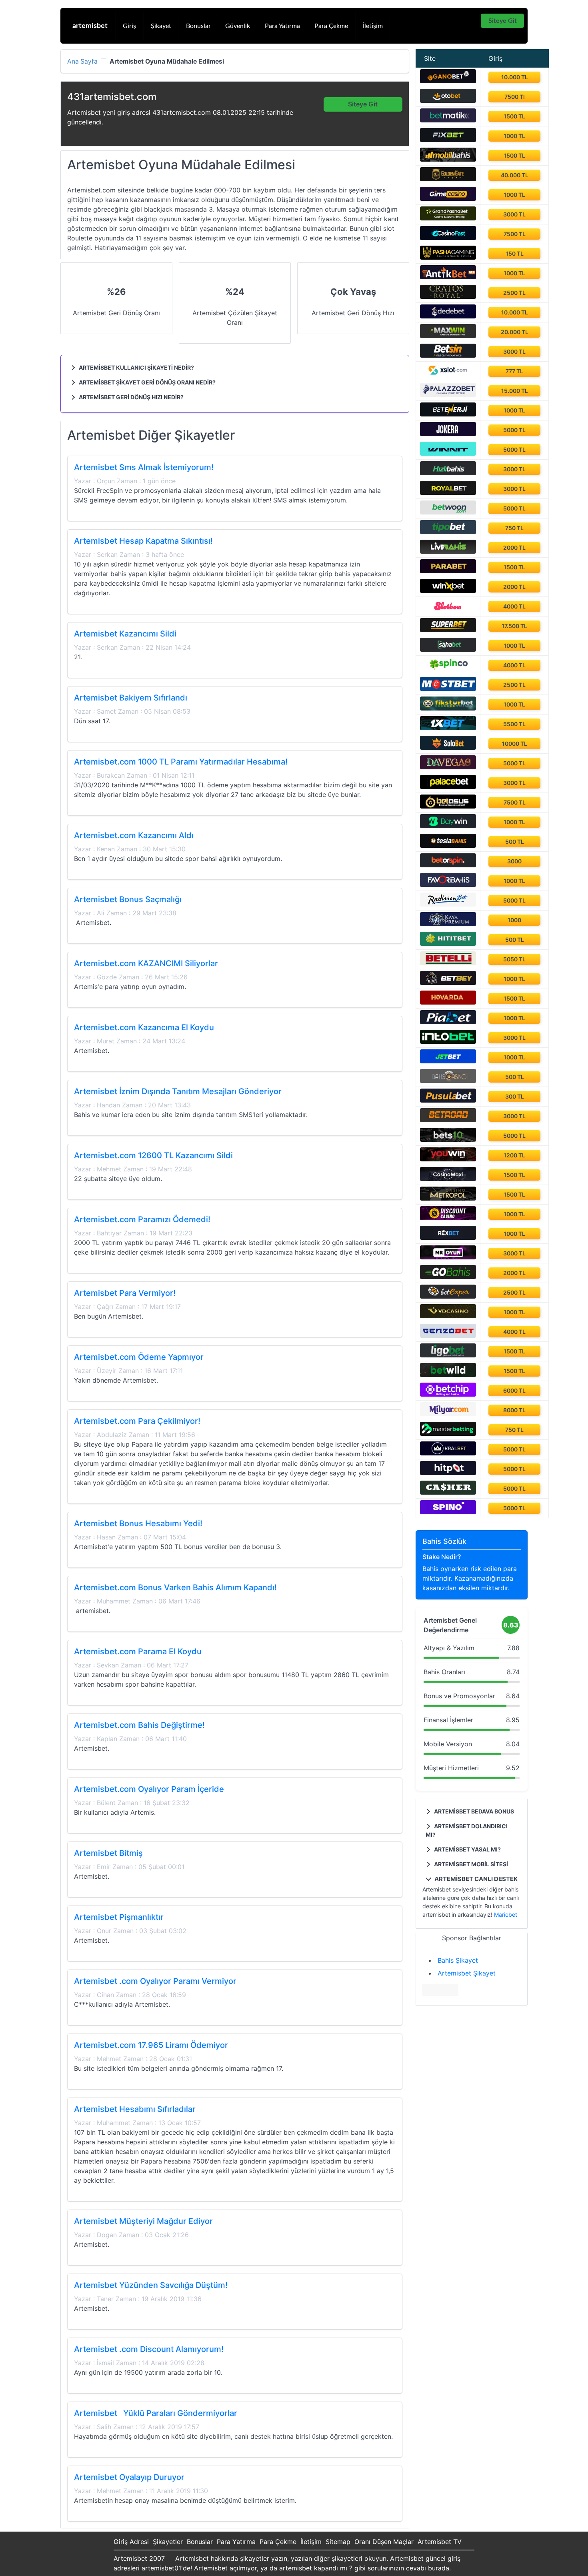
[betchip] (448, 1394)
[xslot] (448, 375)
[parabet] (448, 571)
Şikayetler (168, 2542)
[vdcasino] (448, 1316)
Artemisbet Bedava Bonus (473, 1811)
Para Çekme (331, 26)
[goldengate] (448, 179)
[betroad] (448, 1120)
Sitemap (338, 2542)
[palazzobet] (448, 394)
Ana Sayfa (82, 62)
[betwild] (448, 1375)
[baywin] (448, 826)
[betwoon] (448, 512)
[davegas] (448, 767)
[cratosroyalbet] (448, 296)
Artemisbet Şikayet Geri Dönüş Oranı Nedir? (147, 382)
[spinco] (448, 669)
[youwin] (448, 1159)
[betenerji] (448, 414)
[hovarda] (448, 1002)
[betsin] (448, 355)
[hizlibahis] (448, 473)
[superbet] (448, 630)
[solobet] (448, 747)
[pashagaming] (448, 257)
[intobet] (448, 1041)
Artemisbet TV (440, 2542)
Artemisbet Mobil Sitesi (470, 1864)
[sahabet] (448, 649)
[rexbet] (448, 1237)
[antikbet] (448, 277)
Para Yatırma (282, 26)
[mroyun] (448, 1257)
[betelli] (448, 963)
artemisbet (90, 26)
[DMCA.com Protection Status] (440, 1994)
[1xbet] (448, 728)
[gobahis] (448, 1277)
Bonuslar (198, 26)
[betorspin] (448, 865)
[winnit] (448, 453)
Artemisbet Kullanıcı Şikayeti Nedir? (136, 367)
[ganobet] (448, 81)
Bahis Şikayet (458, 1960)
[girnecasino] (448, 198)
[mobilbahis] (448, 159)
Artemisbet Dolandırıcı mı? (467, 1830)
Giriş (129, 26)
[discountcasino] (448, 1218)
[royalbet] (448, 492)
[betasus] (448, 806)
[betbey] (448, 983)
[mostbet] (448, 689)
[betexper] (448, 1296)
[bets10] (448, 1139)
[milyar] (448, 1414)
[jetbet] (448, 1061)
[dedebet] (448, 316)
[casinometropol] (448, 1198)
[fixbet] (448, 140)
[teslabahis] (448, 845)
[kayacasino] (448, 924)
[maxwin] (448, 336)
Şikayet (161, 26)
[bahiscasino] (448, 1081)
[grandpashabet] (448, 218)
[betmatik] (448, 120)
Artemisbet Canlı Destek (475, 1879)
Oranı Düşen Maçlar (384, 2542)
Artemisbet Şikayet (467, 1973)
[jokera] (448, 434)
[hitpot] (448, 1473)
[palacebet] (448, 787)
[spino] (448, 1512)
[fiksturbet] (448, 708)
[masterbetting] (448, 1433)
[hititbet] (448, 943)
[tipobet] (448, 532)
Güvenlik (238, 26)
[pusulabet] (448, 1100)
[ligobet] (448, 1355)
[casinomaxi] (448, 1179)
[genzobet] (448, 1335)
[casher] (448, 1492)
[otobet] (448, 100)
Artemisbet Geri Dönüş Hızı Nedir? (131, 397)
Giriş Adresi (131, 2542)
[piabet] (448, 1022)
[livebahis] (448, 551)
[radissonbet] (448, 904)
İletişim (373, 26)
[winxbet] (448, 590)
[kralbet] (448, 1453)
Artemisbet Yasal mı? (467, 1849)
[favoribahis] (448, 885)
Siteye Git (503, 21)
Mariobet (506, 1914)
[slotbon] (448, 610)
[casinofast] (448, 238)
